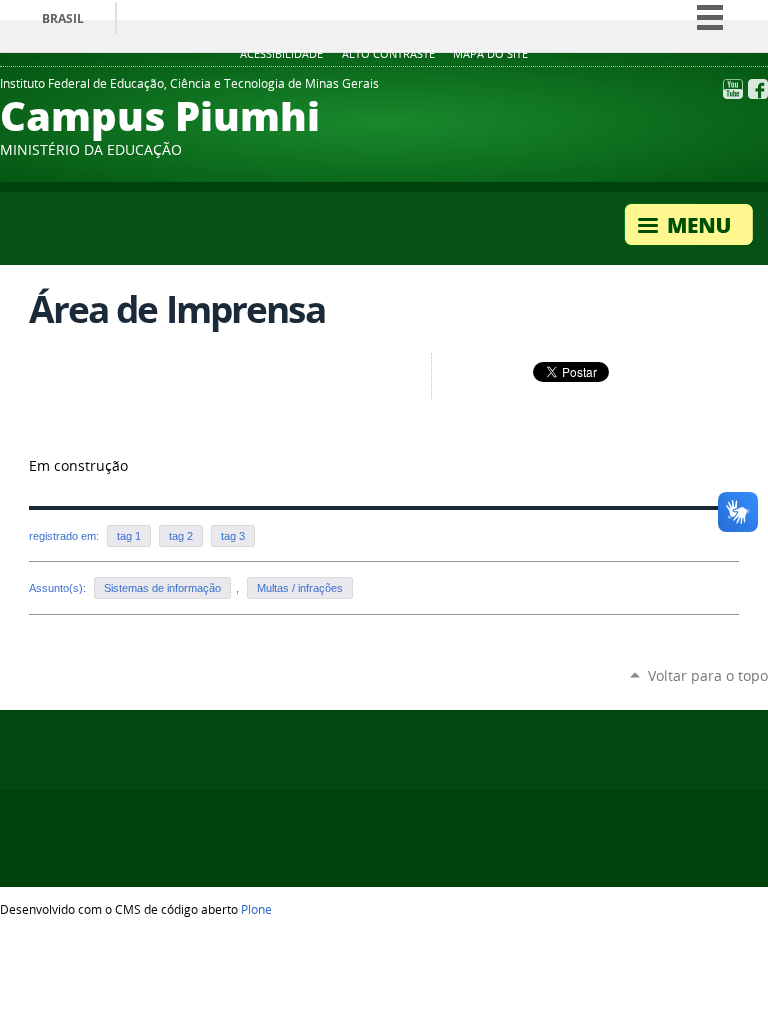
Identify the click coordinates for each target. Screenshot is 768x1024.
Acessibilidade (281, 54)
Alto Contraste (388, 54)
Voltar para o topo (708, 675)
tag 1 (129, 536)
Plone (256, 909)
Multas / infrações (300, 588)
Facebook (758, 89)
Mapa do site (490, 54)
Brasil (63, 18)
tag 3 (233, 536)
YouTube (733, 89)
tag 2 (181, 536)
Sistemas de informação (162, 588)
